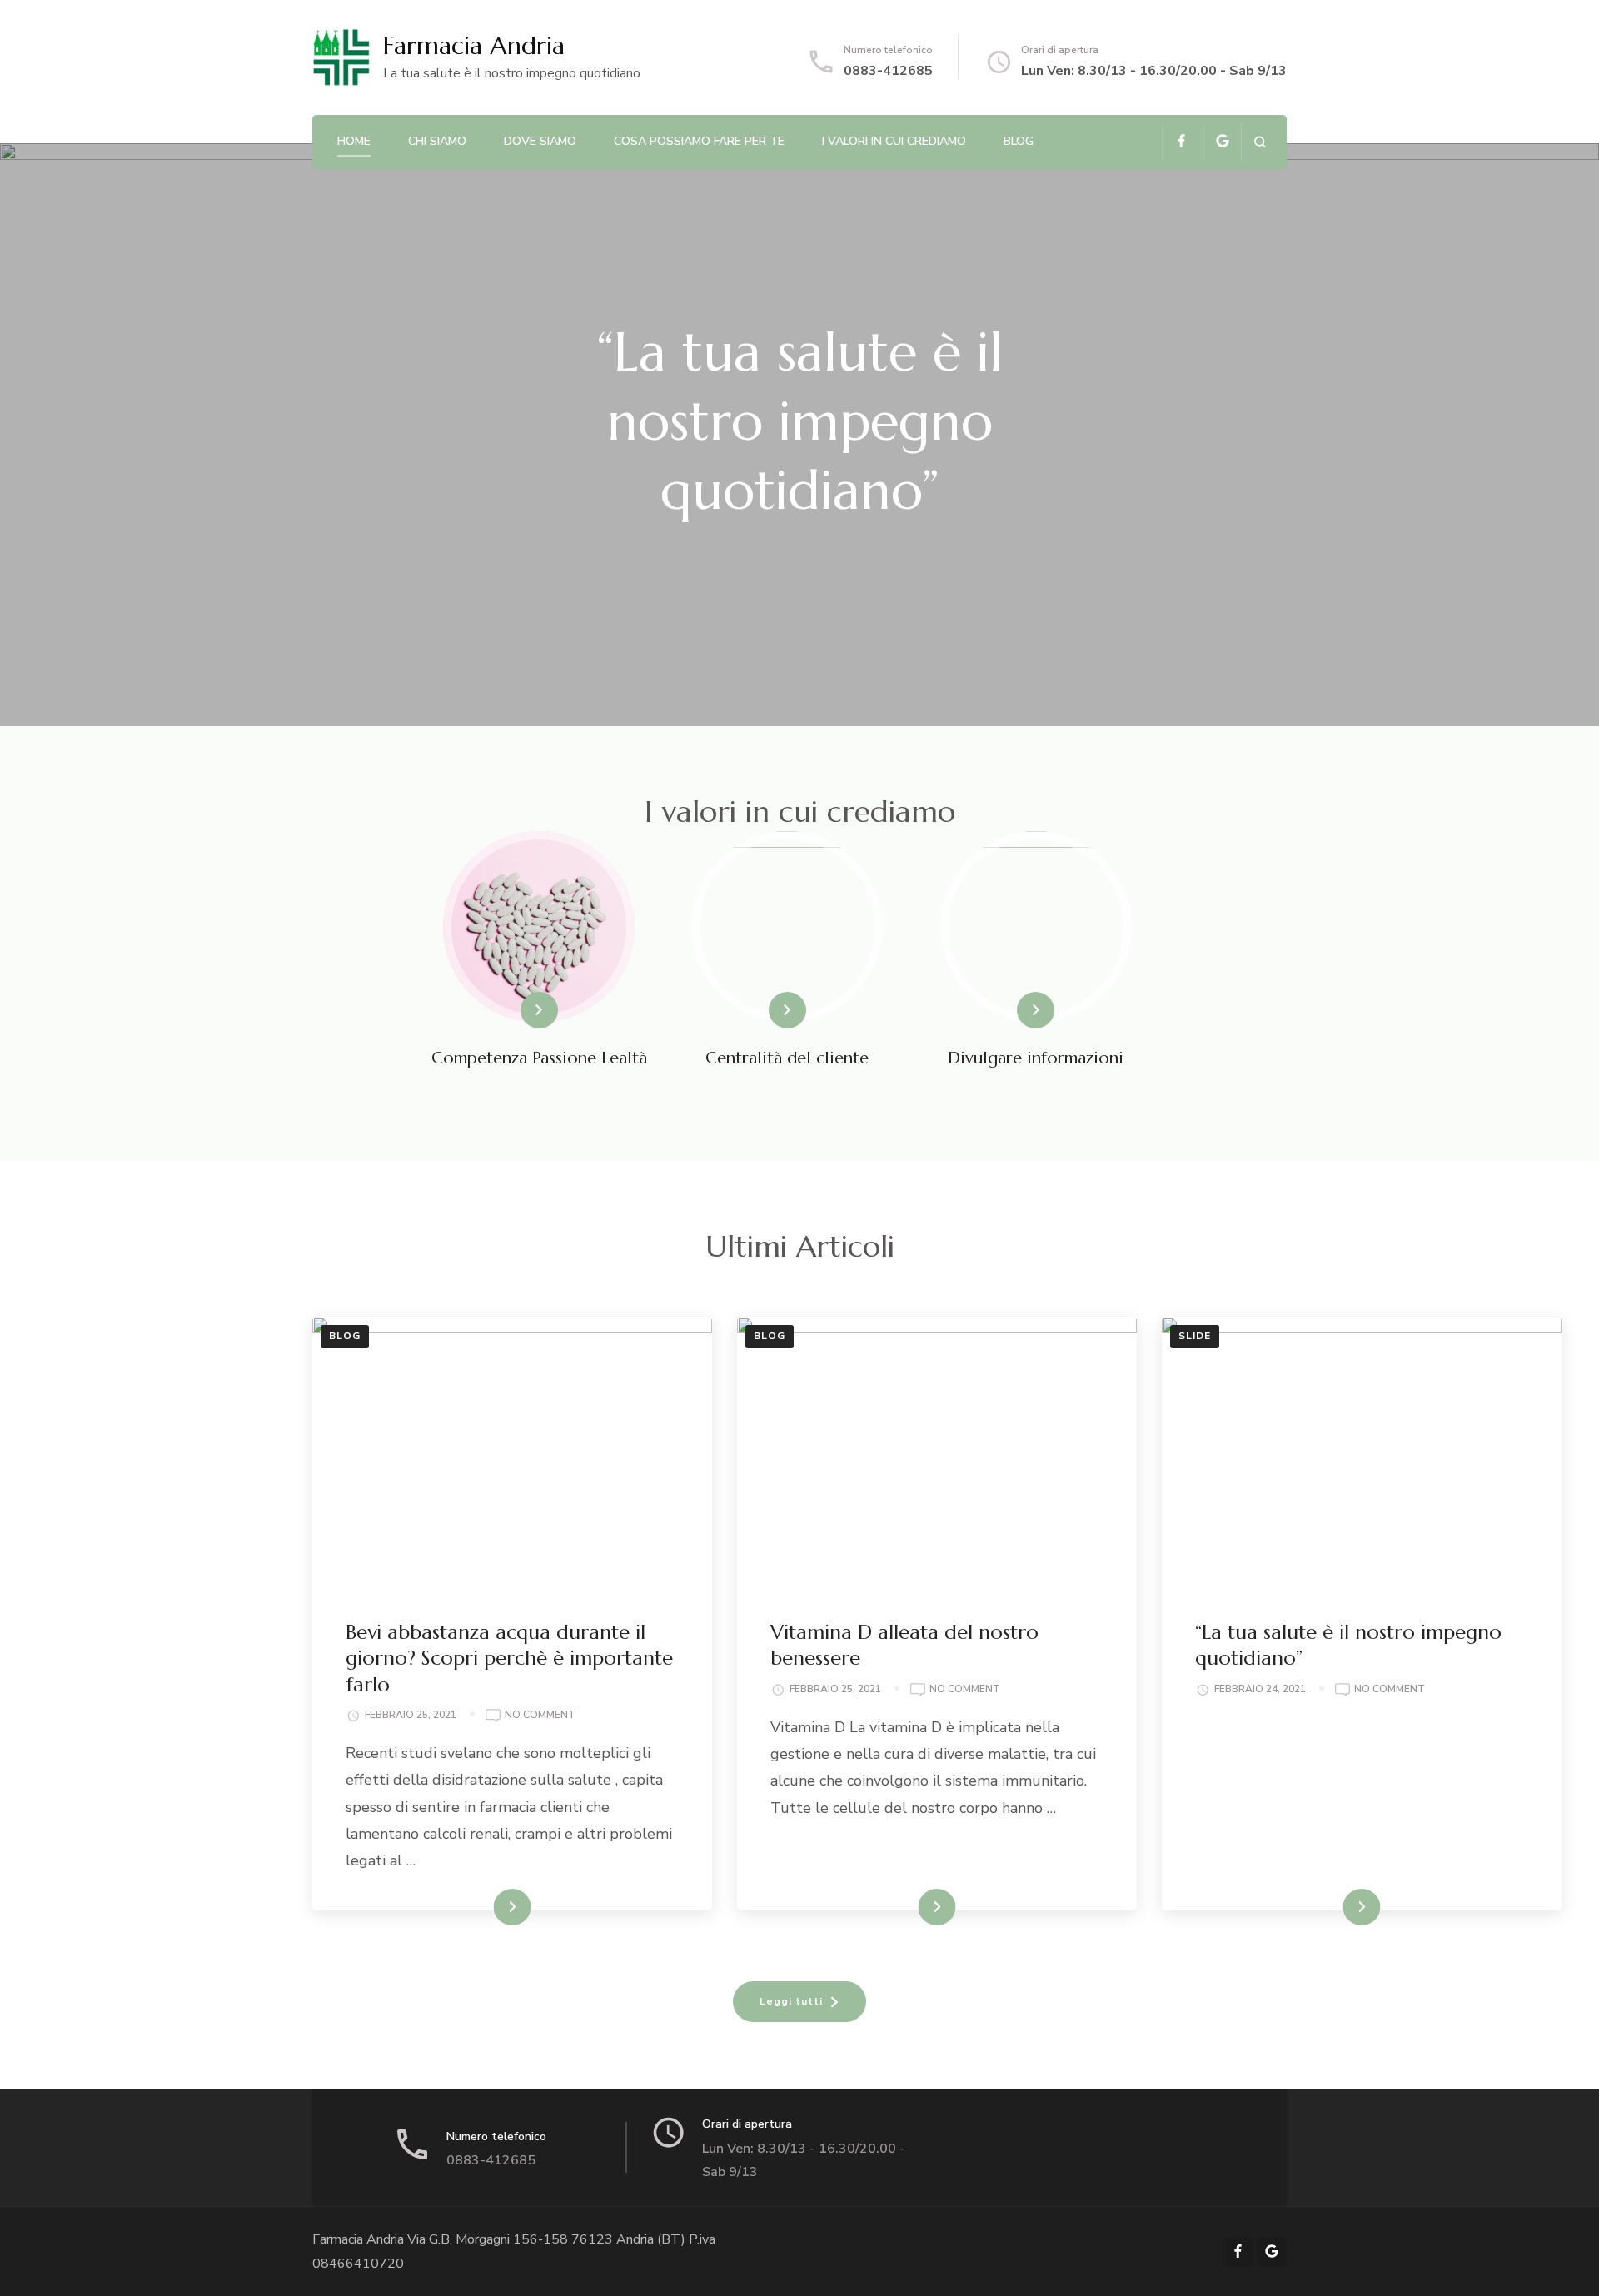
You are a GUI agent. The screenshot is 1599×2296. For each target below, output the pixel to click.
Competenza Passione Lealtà (539, 1058)
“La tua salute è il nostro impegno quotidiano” (799, 421)
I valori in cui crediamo (894, 141)
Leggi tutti (791, 2001)
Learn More (511, 1010)
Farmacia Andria (474, 45)
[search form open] (1260, 142)
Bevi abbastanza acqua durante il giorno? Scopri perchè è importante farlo (509, 1658)
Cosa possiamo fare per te (699, 141)
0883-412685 (888, 71)
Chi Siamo (437, 141)
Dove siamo (540, 141)
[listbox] (799, 435)
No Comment (540, 1716)
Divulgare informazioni (1036, 1058)
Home (354, 141)
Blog (1019, 141)
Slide (1195, 1336)
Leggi (496, 1907)
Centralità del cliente (787, 1058)
